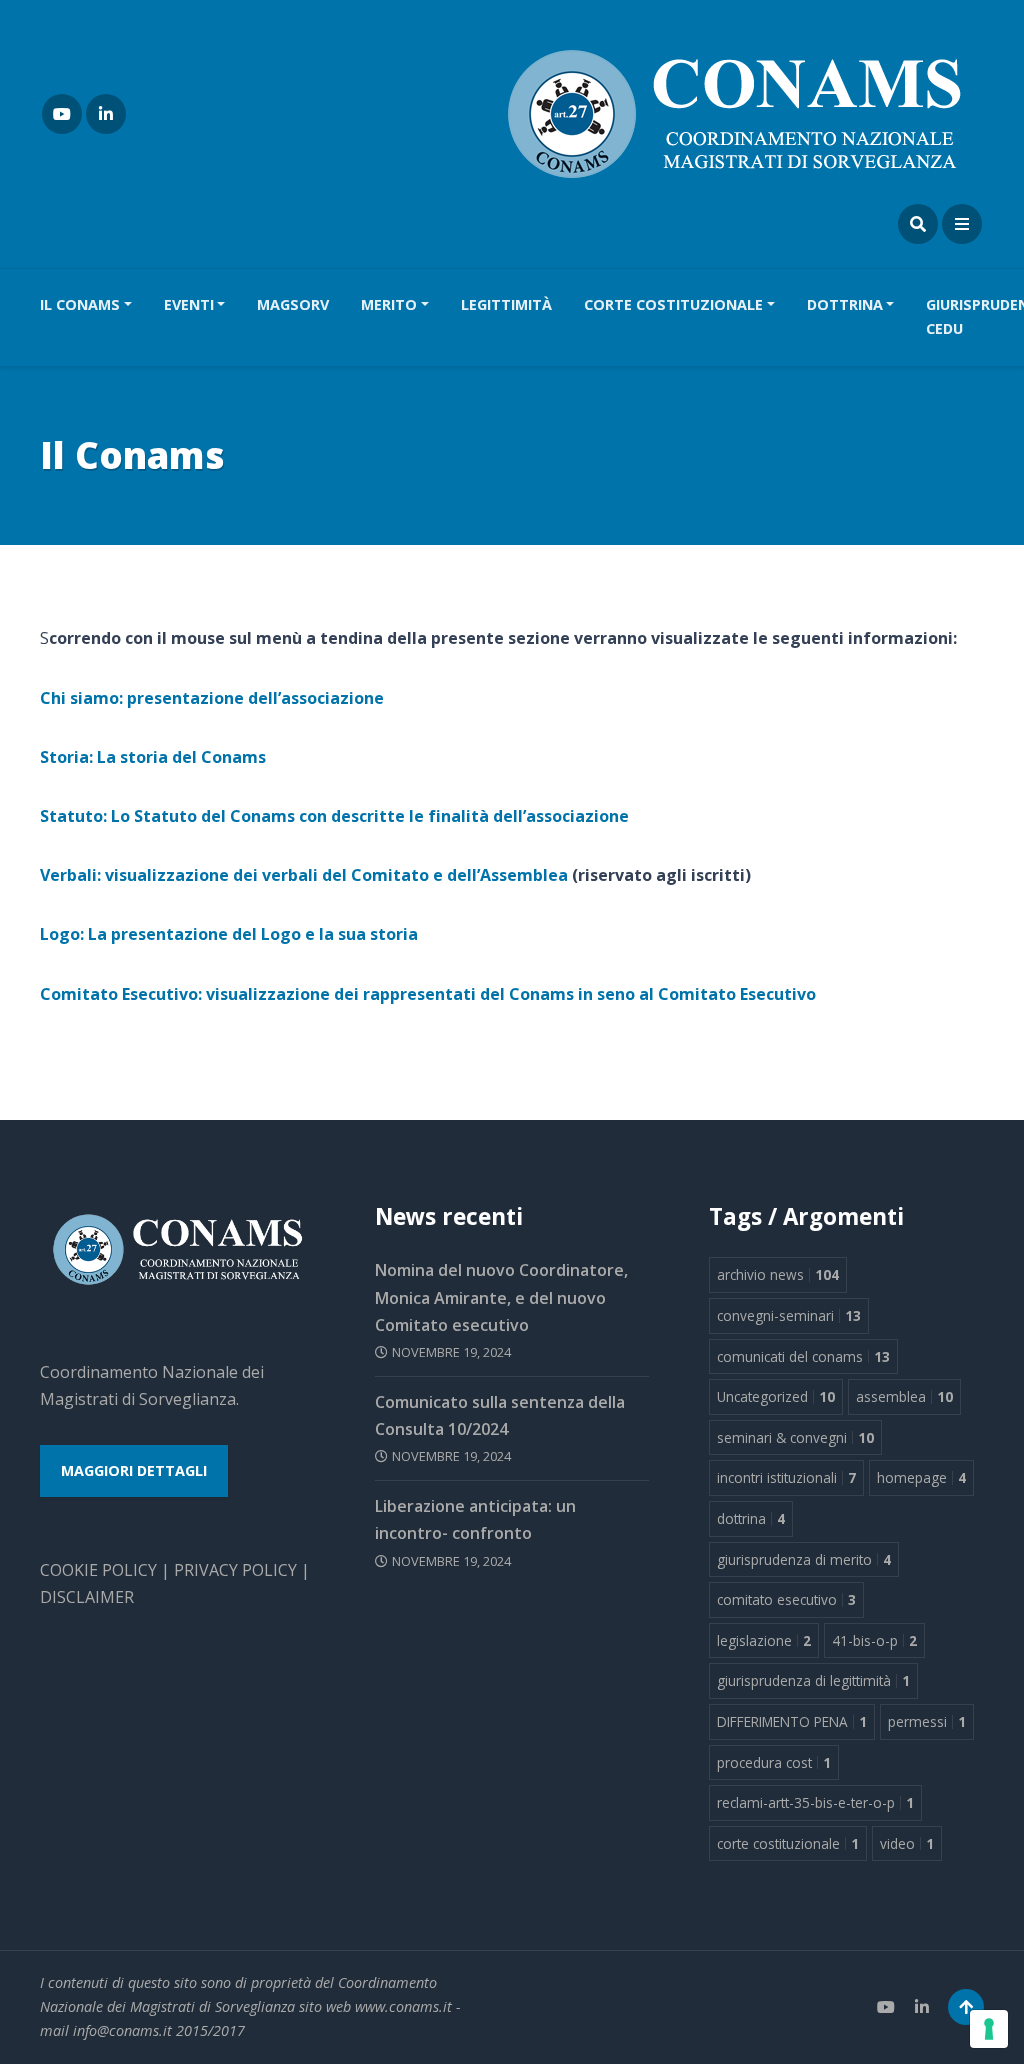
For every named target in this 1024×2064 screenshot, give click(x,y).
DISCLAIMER (87, 1597)
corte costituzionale (788, 1843)
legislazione (764, 1640)
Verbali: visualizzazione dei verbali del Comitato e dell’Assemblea (304, 875)
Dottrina (845, 304)
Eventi (189, 304)
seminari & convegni (795, 1437)
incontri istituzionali (786, 1477)
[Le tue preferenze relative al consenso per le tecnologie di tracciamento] (989, 2029)
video (907, 1843)
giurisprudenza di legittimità (813, 1680)
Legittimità (506, 304)
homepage (921, 1477)
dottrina (751, 1518)
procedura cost (774, 1762)
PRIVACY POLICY (235, 1570)
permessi (927, 1721)
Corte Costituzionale (673, 304)
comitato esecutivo (786, 1599)
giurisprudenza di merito (804, 1559)
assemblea (904, 1396)
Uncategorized (776, 1396)
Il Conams (80, 304)
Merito (389, 304)
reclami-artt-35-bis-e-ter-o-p (815, 1802)
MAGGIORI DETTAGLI (134, 1470)
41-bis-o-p (874, 1640)
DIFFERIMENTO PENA (792, 1721)
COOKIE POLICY (98, 1570)
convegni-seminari (789, 1315)
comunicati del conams (803, 1356)
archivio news (778, 1274)
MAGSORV (293, 304)
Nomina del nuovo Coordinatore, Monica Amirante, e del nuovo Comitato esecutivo (501, 1297)
